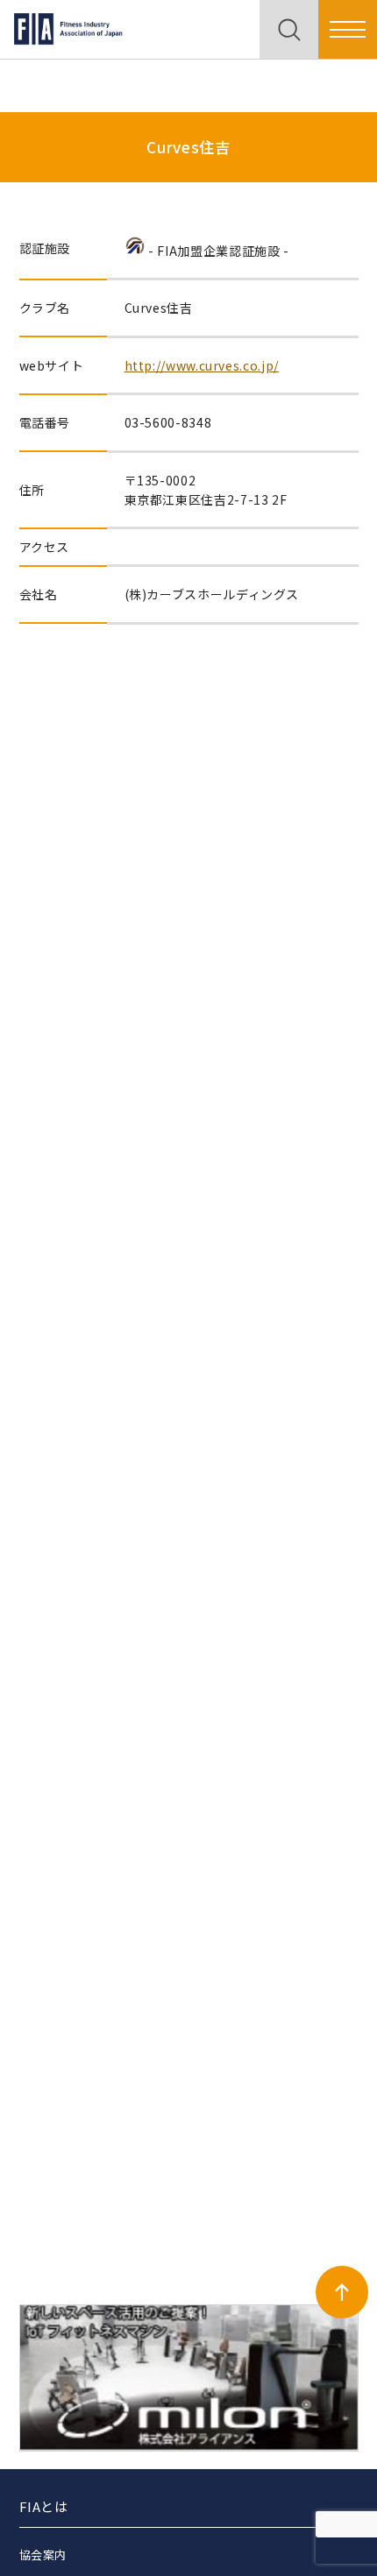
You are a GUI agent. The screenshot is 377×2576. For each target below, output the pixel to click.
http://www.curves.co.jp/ (202, 365)
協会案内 (43, 2555)
